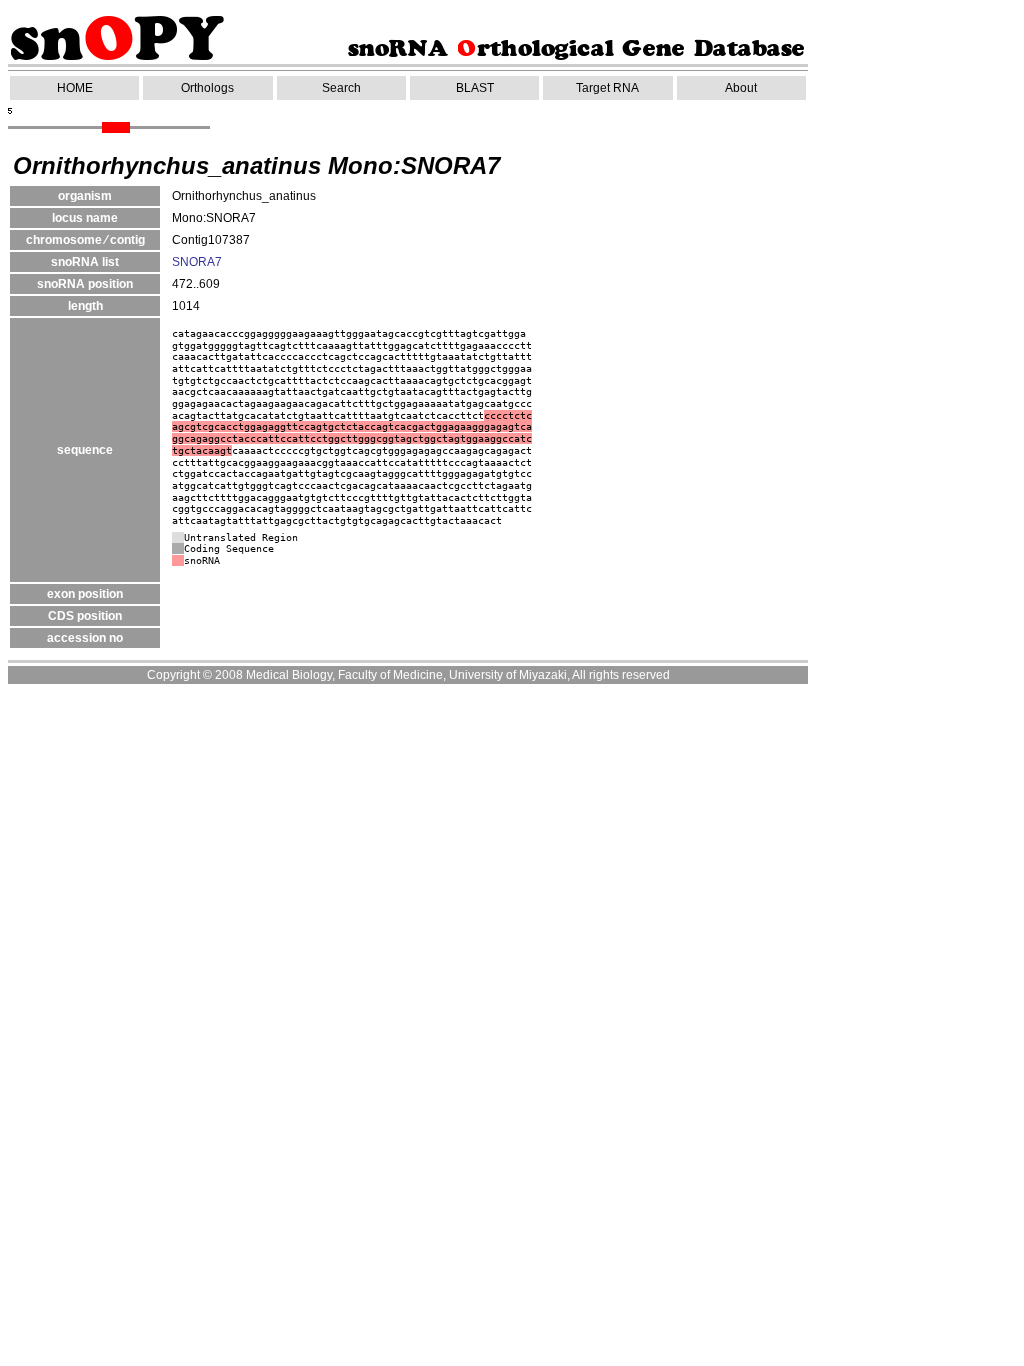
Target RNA (607, 88)
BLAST (475, 88)
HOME (75, 88)
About (741, 88)
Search (341, 88)
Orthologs (207, 88)
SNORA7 (197, 262)
